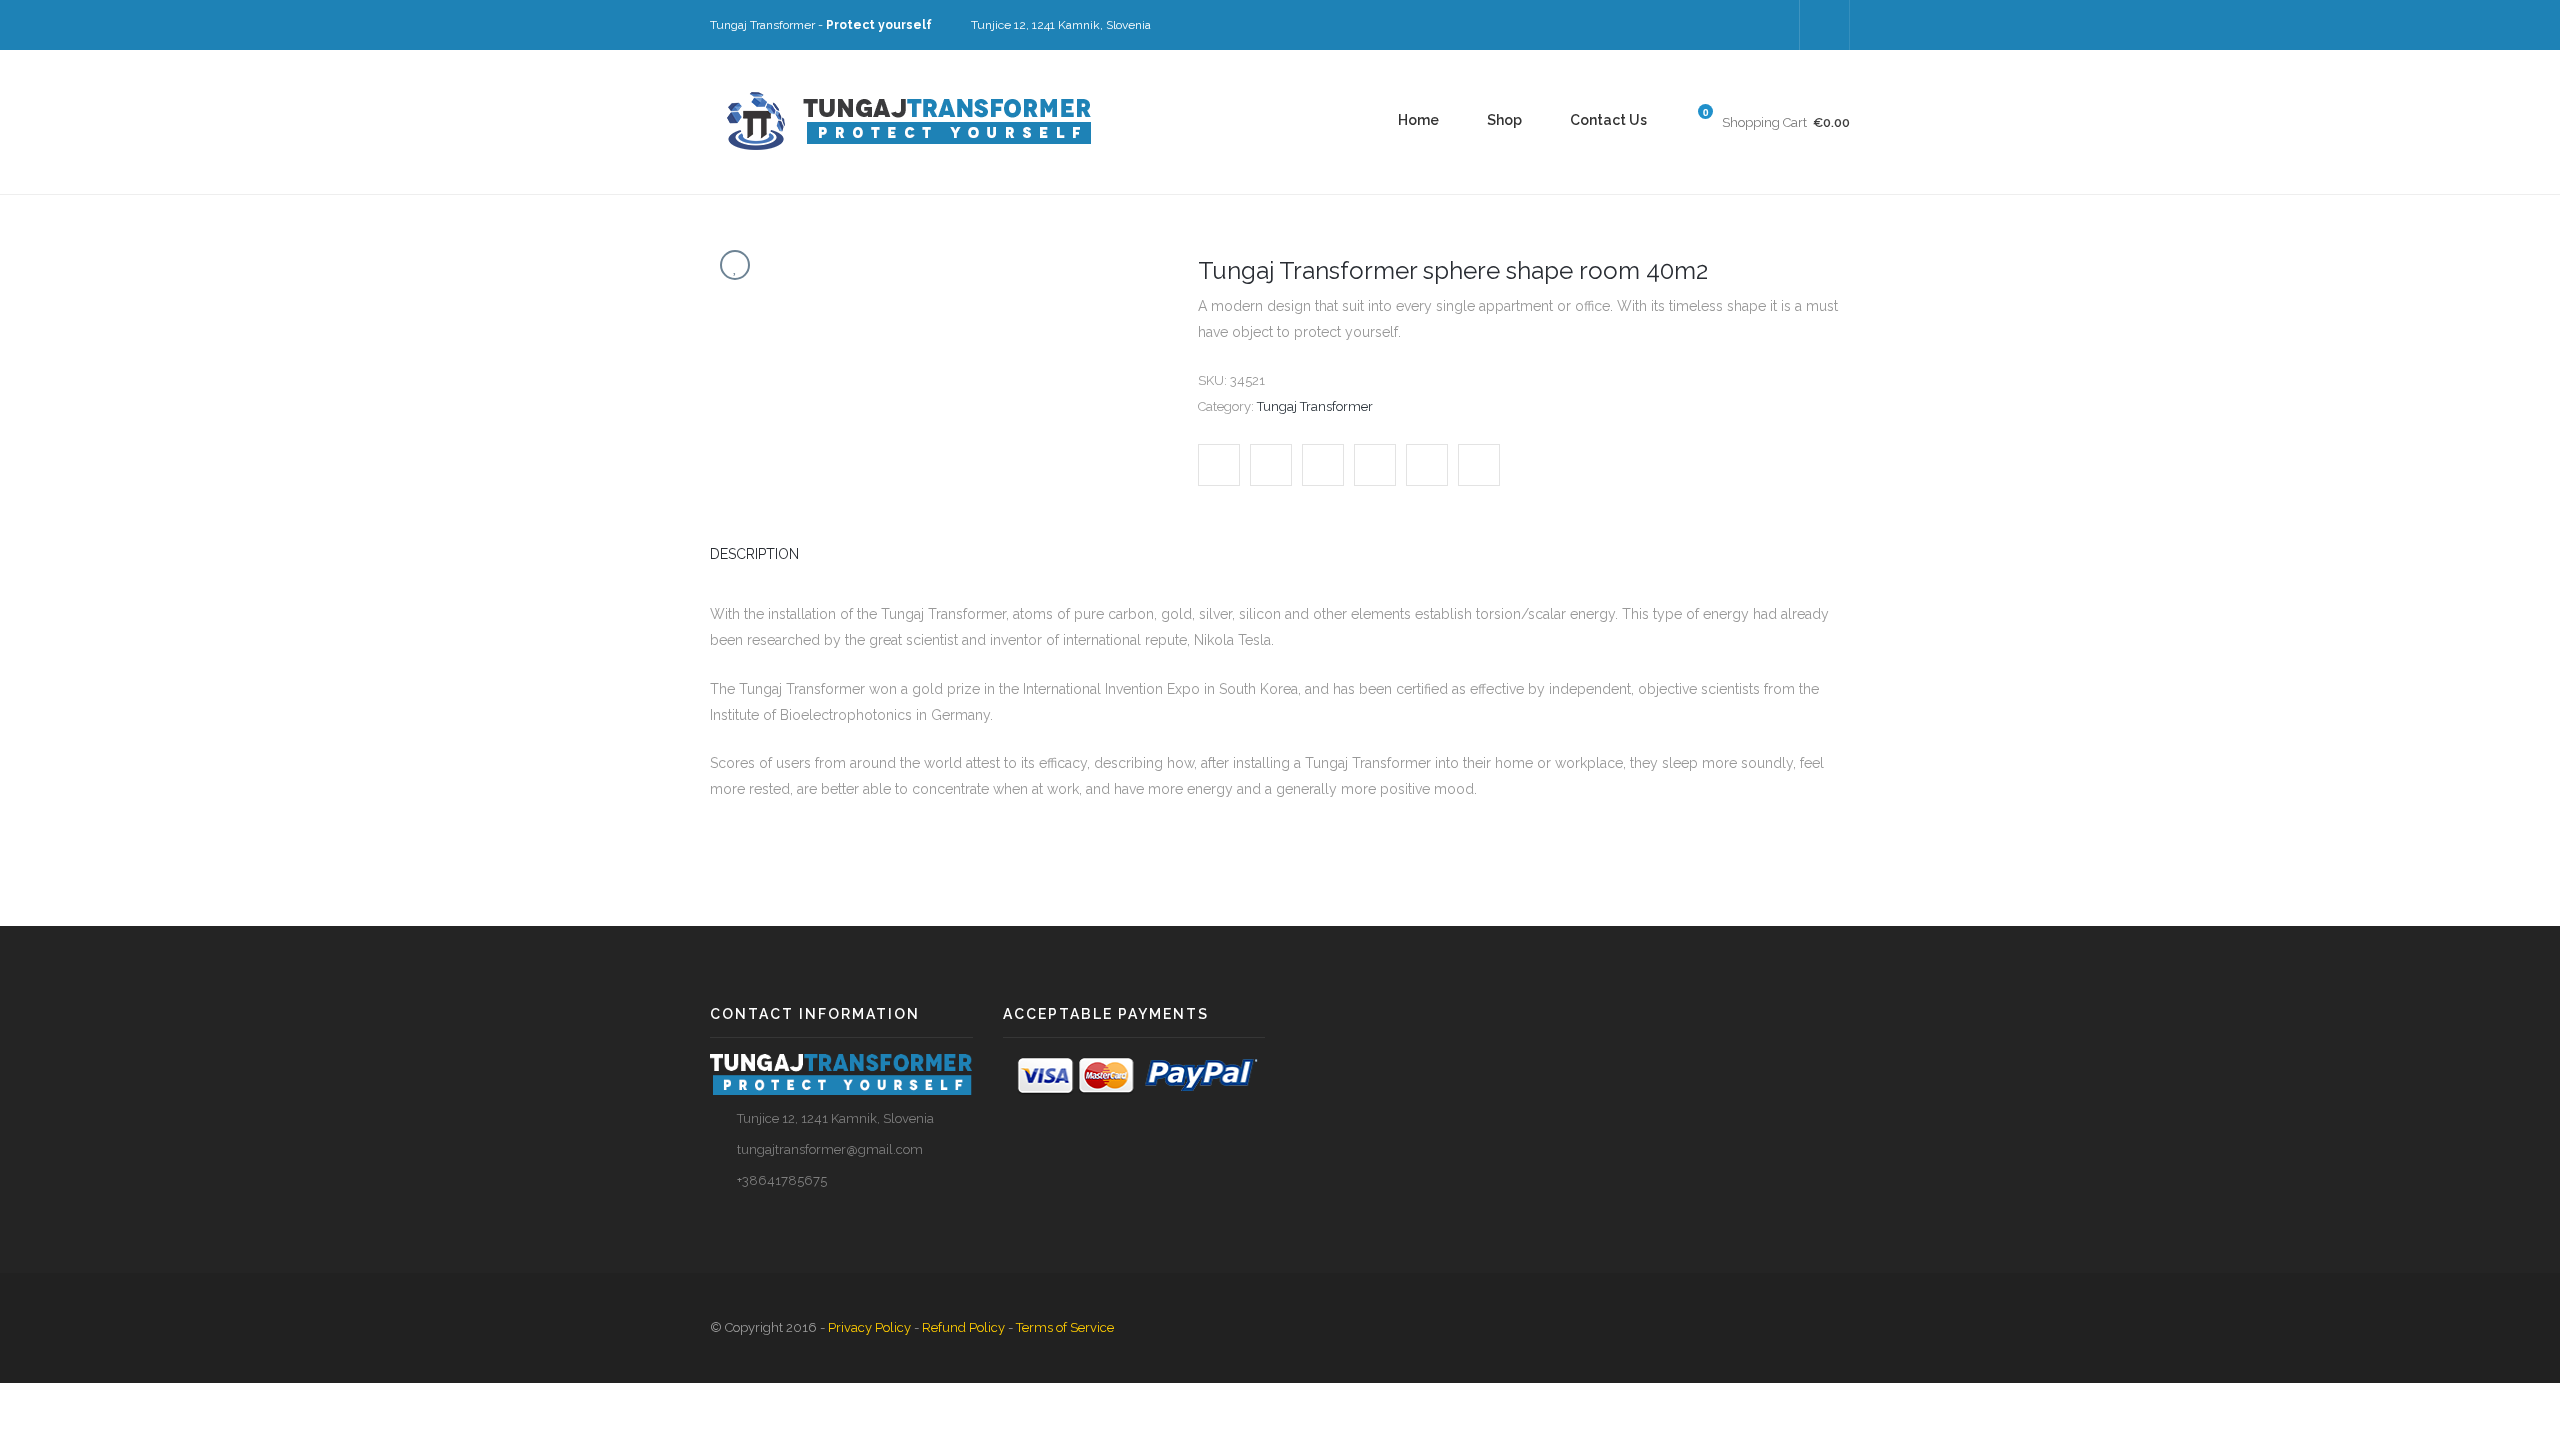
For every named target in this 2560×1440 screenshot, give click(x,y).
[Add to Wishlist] (735, 265)
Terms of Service (1065, 1327)
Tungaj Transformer (1315, 406)
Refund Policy (963, 1327)
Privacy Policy (869, 1327)
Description (754, 554)
